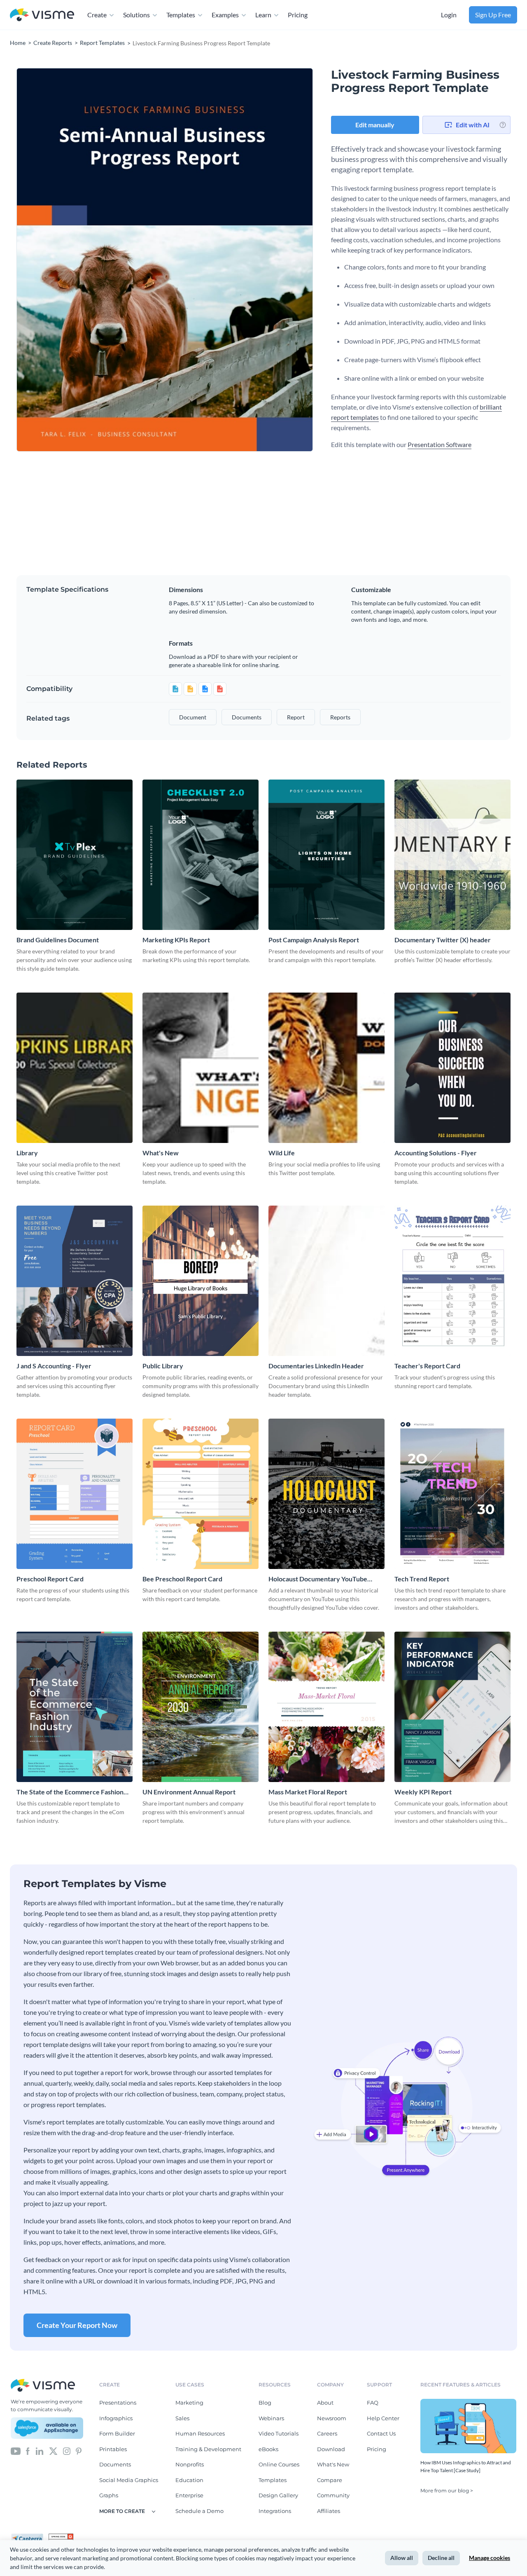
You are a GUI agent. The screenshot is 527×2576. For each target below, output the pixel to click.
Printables (113, 2449)
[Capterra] (30, 2537)
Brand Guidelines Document (58, 940)
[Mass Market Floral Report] (326, 1707)
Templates (181, 15)
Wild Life (282, 1153)
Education (189, 2480)
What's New (161, 1153)
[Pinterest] (79, 2451)
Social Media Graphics (129, 2480)
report (296, 717)
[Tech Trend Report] (452, 1494)
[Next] (239, 260)
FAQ (373, 2403)
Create (97, 15)
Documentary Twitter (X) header (443, 940)
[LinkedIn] (39, 2451)
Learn (263, 15)
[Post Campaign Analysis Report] (326, 855)
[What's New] (201, 1068)
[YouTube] (16, 2451)
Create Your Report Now (77, 2325)
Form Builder (117, 2433)
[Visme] (42, 15)
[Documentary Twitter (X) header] (452, 855)
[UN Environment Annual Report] (201, 1707)
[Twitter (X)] (53, 2451)
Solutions (136, 15)
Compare (330, 2480)
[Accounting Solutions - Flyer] (452, 1068)
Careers (327, 2433)
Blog (265, 2403)
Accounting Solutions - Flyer (436, 1153)
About (325, 2403)
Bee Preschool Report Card (182, 1579)
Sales (182, 2418)
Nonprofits (190, 2464)
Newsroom (332, 2418)
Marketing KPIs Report (176, 940)
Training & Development (208, 2449)
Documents (115, 2464)
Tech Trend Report (422, 1579)
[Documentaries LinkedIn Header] (326, 1281)
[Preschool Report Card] (75, 1494)
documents (247, 717)
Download (331, 2449)
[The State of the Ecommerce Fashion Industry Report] (75, 1707)
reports (340, 717)
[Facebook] (28, 2451)
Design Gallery (278, 2495)
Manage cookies (490, 2558)
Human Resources (200, 2433)
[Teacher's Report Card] (452, 1281)
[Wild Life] (326, 1068)
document (193, 717)
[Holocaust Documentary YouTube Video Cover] (326, 1494)
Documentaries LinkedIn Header (316, 1366)
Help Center (383, 2418)
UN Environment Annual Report (189, 1792)
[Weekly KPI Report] (452, 1707)
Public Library (163, 1366)
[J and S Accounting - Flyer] (75, 1281)
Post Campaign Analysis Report (314, 940)
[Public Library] (201, 1281)
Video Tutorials (279, 2433)
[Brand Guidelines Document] (75, 855)
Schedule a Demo (199, 2511)
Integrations (275, 2511)
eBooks (268, 2449)
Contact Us (381, 2433)
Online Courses (279, 2464)
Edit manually (375, 125)
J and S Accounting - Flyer (54, 1366)
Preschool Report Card (50, 1579)
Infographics (116, 2418)
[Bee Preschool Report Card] (201, 1494)
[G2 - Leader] (61, 2537)
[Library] (75, 1068)
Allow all (402, 2558)
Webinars (271, 2418)
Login (449, 15)
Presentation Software (440, 444)
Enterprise (189, 2495)
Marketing (189, 2403)
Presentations (118, 2403)
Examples (225, 15)
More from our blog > (447, 2491)
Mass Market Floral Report (308, 1792)
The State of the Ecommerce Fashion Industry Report (70, 1792)
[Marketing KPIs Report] (201, 855)
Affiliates (329, 2511)
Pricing (298, 15)
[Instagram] (67, 2451)
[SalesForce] (47, 2428)
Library (27, 1153)
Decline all (441, 2558)
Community (333, 2495)
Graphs (109, 2495)
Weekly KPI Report (423, 1792)
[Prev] (91, 260)
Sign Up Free (493, 15)
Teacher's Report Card (427, 1366)
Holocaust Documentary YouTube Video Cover (318, 1579)
